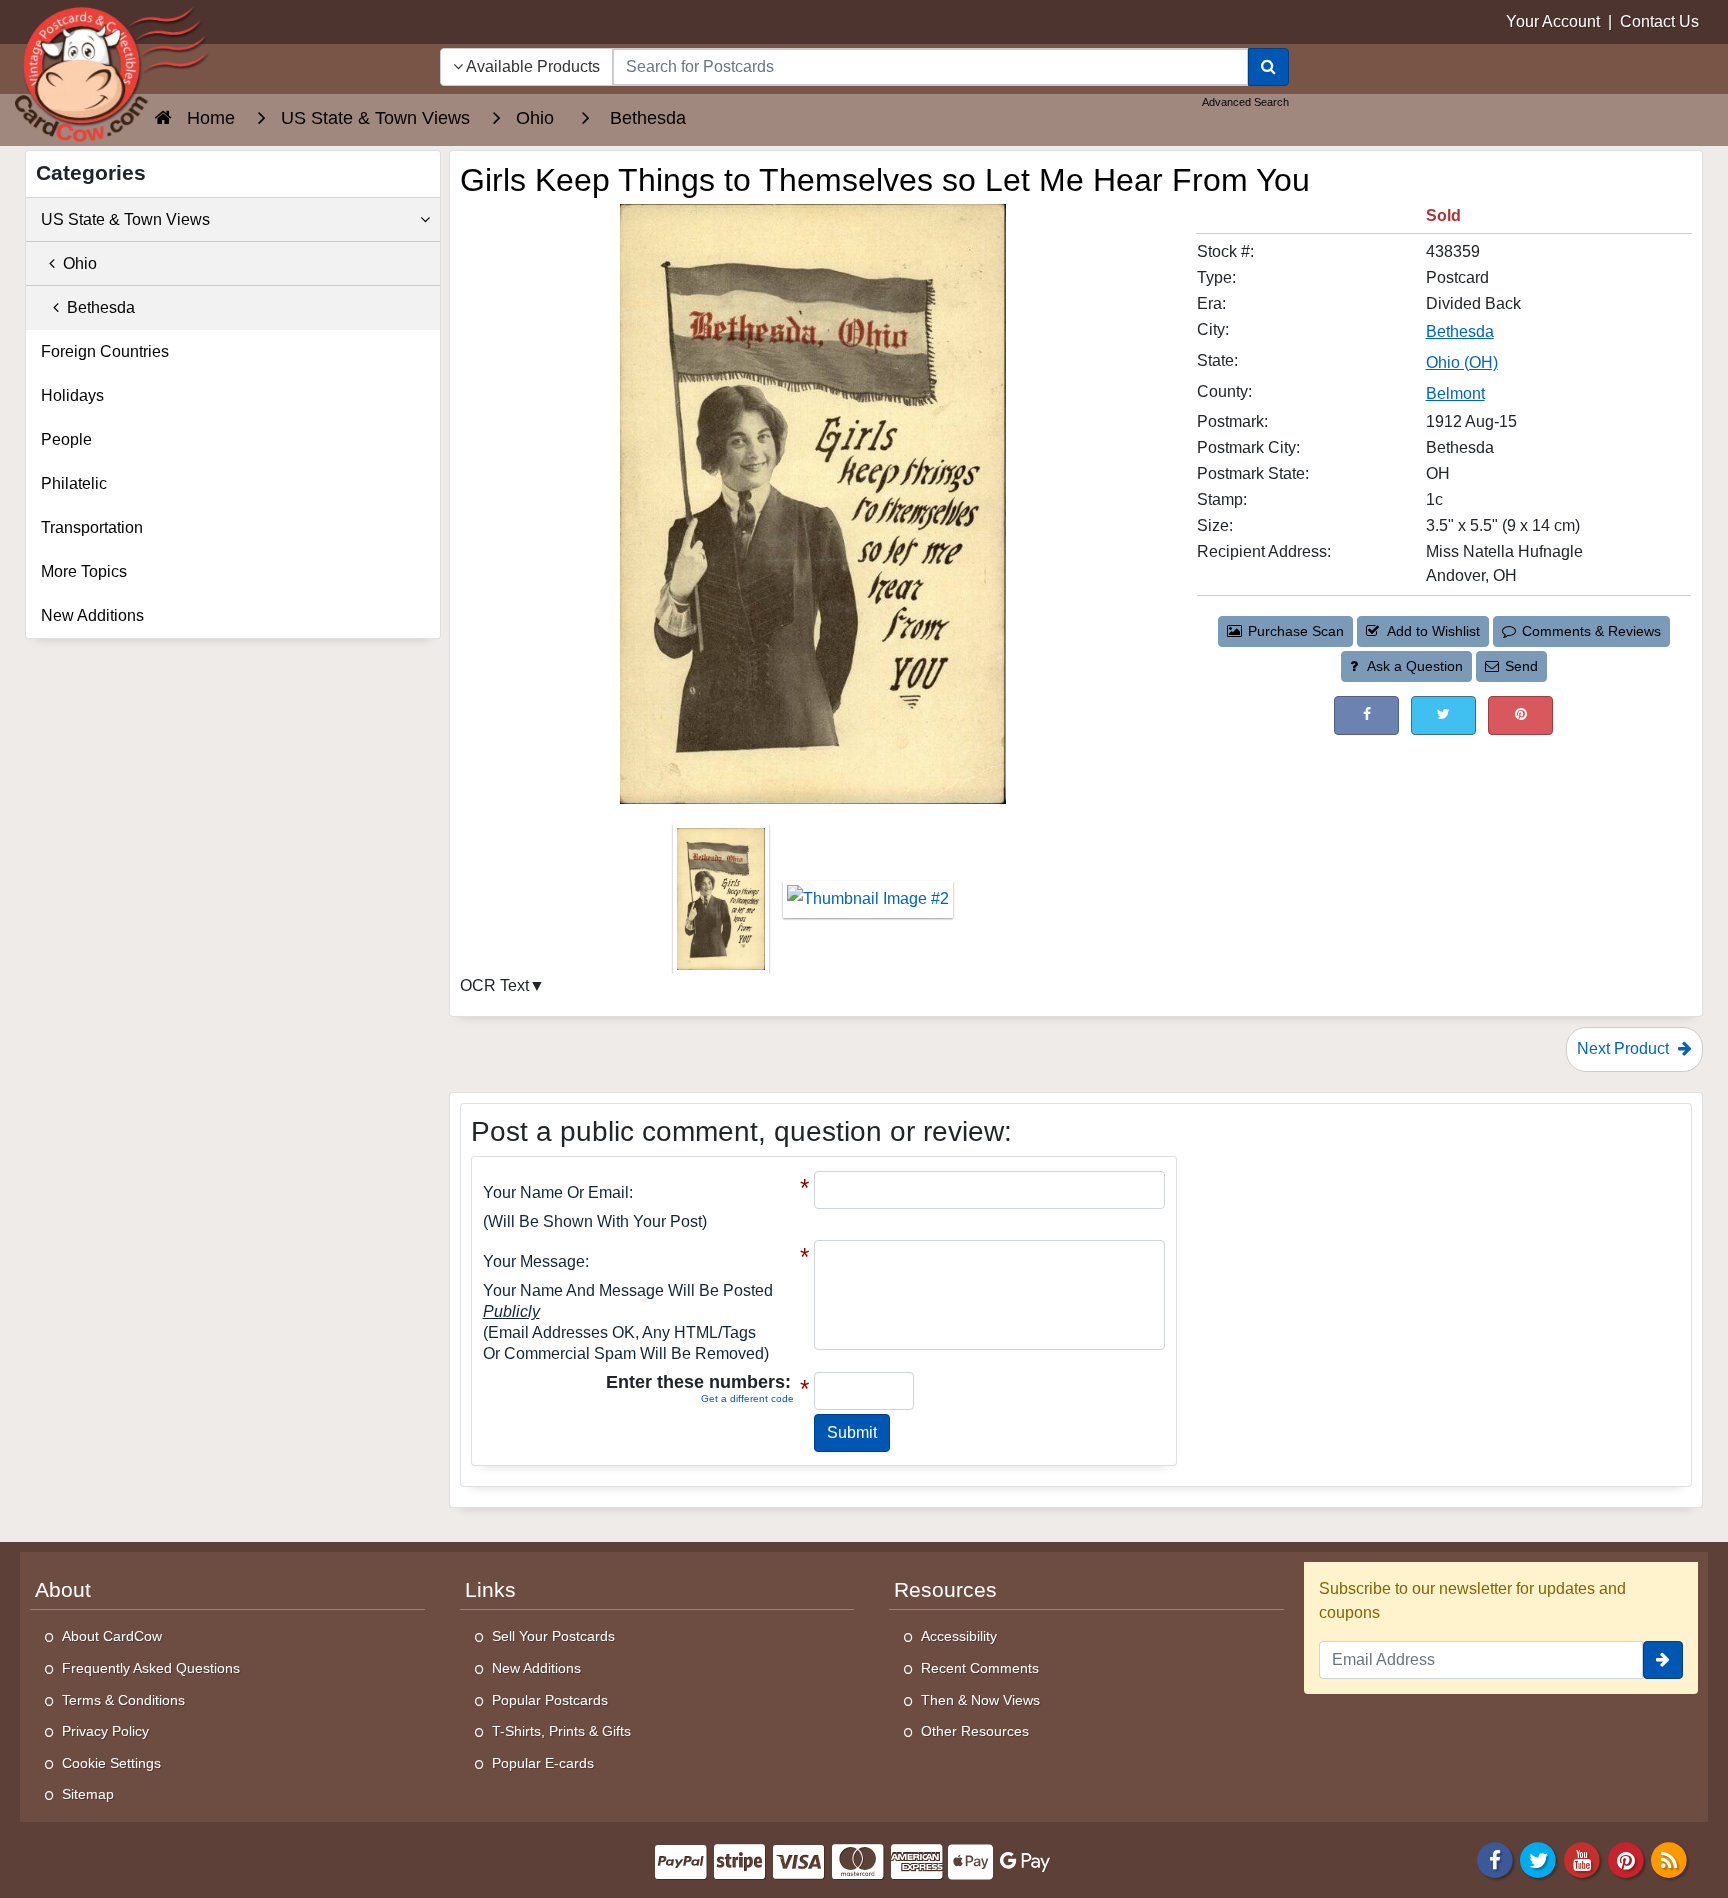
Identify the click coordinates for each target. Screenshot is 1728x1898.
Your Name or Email (556, 1192)
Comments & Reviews (1591, 631)
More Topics (84, 571)
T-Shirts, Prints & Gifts (561, 1731)
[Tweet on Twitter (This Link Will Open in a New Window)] (1443, 715)
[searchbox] (930, 67)
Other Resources (975, 1731)
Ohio (76, 263)
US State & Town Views (125, 219)
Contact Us (1659, 21)
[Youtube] (1582, 1858)
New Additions (92, 615)
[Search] (1268, 67)
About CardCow (112, 1636)
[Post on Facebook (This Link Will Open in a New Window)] (1366, 715)
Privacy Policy (105, 1731)
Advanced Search (1245, 102)
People (66, 439)
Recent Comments (980, 1668)
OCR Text (494, 985)
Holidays (72, 395)
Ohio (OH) (1462, 362)
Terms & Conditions (123, 1700)
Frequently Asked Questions (151, 1668)
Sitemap (88, 1794)
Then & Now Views (980, 1700)
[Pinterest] (1626, 1858)
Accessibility (959, 1636)
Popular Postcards (550, 1700)
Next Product (1625, 1048)
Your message (534, 1261)
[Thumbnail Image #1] (723, 905)
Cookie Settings (111, 1763)
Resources (945, 1590)
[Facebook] (1495, 1858)
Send (1521, 666)
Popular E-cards (543, 1763)
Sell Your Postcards (553, 1636)
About (63, 1590)
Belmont (1455, 393)
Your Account (1553, 21)
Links (490, 1590)
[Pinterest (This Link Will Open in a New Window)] (1520, 715)
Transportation (92, 527)
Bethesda (1460, 331)
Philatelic (74, 483)
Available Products (531, 66)
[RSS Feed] (1669, 1858)
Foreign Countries (105, 351)
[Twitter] (1539, 1858)
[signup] (1663, 1660)
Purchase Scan (1296, 631)
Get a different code (747, 1398)
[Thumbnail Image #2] (868, 905)
